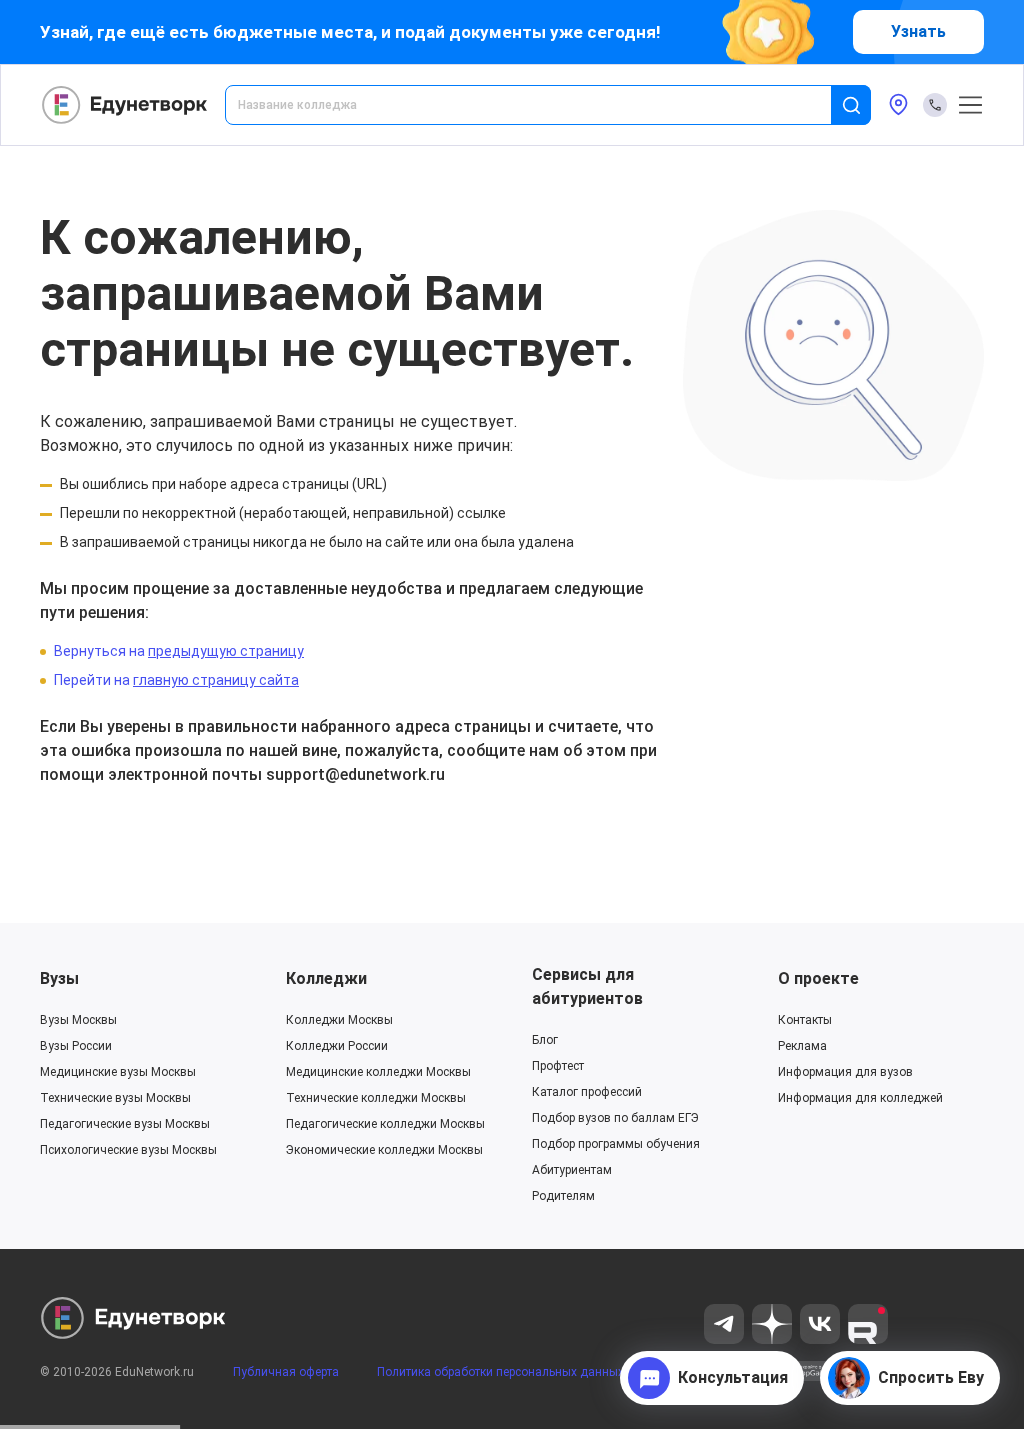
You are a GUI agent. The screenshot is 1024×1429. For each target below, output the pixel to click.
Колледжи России (337, 1046)
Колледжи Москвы (339, 1020)
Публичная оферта (286, 1372)
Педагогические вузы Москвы (125, 1124)
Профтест (558, 1066)
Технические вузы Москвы (115, 1098)
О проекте (818, 978)
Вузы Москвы (78, 1020)
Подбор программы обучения (616, 1144)
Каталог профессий (587, 1092)
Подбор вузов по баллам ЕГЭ (615, 1118)
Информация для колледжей (860, 1098)
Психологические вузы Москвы (128, 1150)
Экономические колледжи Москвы (384, 1150)
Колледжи (326, 978)
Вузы (59, 978)
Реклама (802, 1046)
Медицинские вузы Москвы (118, 1072)
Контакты (805, 1020)
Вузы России (76, 1046)
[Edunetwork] (125, 105)
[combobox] (542, 105)
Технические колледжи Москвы (376, 1098)
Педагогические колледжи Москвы (385, 1124)
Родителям (563, 1196)
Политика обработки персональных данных (500, 1372)
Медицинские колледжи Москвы (378, 1072)
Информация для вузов (845, 1072)
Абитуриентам (572, 1170)
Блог (545, 1040)
